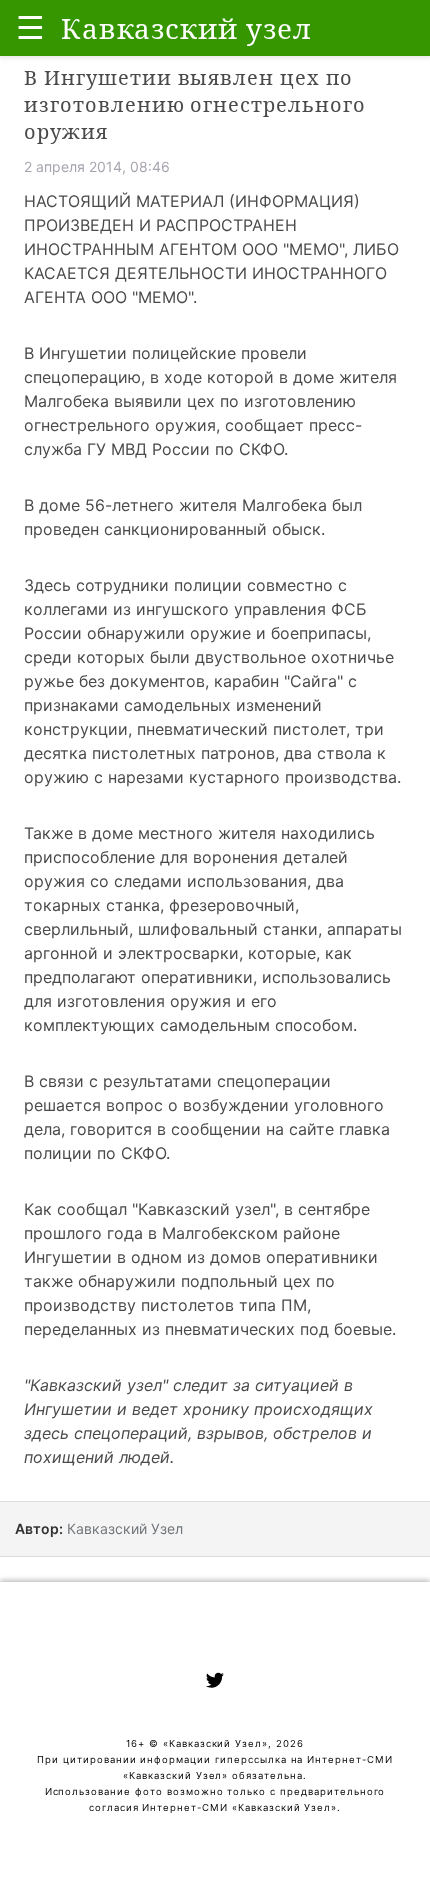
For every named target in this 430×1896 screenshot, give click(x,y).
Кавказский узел (204, 1209)
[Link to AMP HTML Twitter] (215, 1683)
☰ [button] (30, 27)
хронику (216, 1409)
